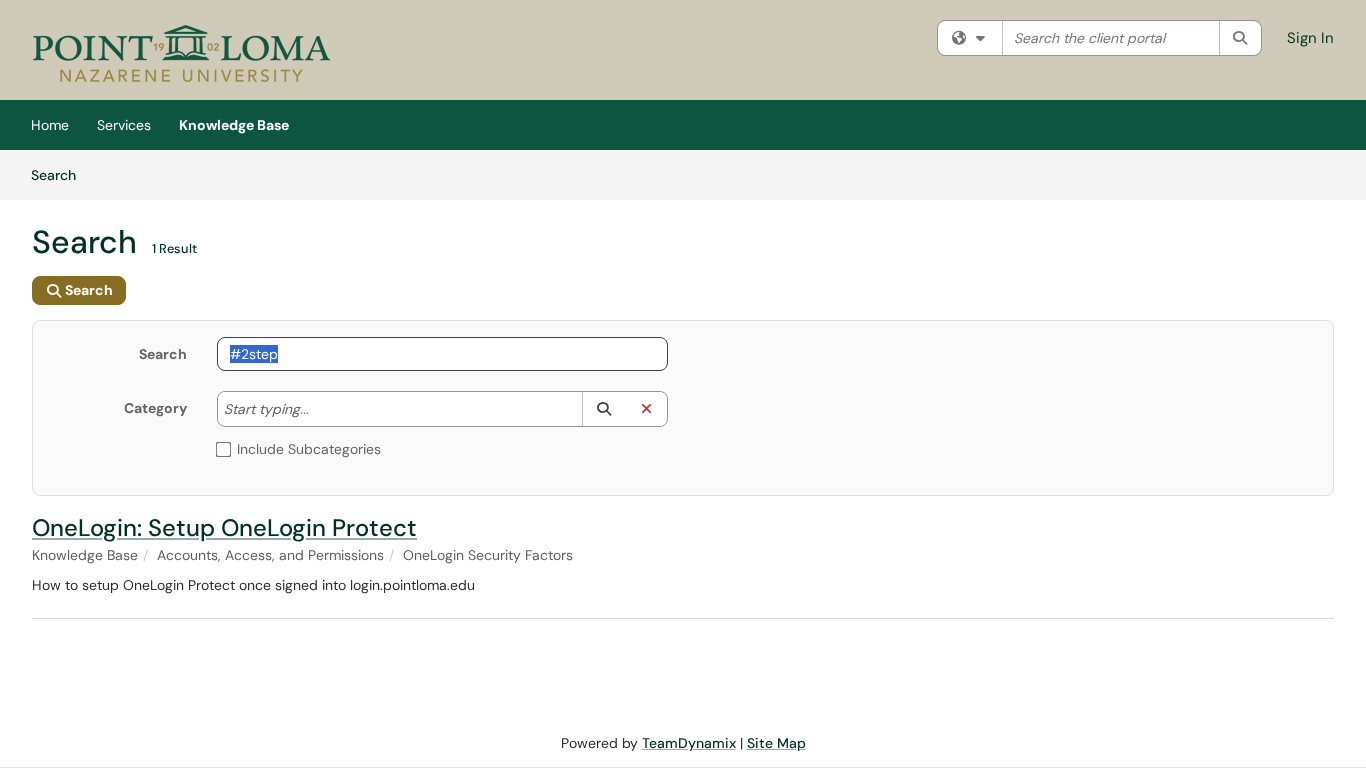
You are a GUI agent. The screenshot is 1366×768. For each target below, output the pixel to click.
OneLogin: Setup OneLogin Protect (224, 527)
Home (50, 125)
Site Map (776, 743)
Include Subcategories (309, 449)
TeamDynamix (689, 743)
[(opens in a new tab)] (182, 55)
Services (124, 125)
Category (155, 408)
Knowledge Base (234, 125)
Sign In (1310, 38)
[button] (603, 409)
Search (60, 174)
